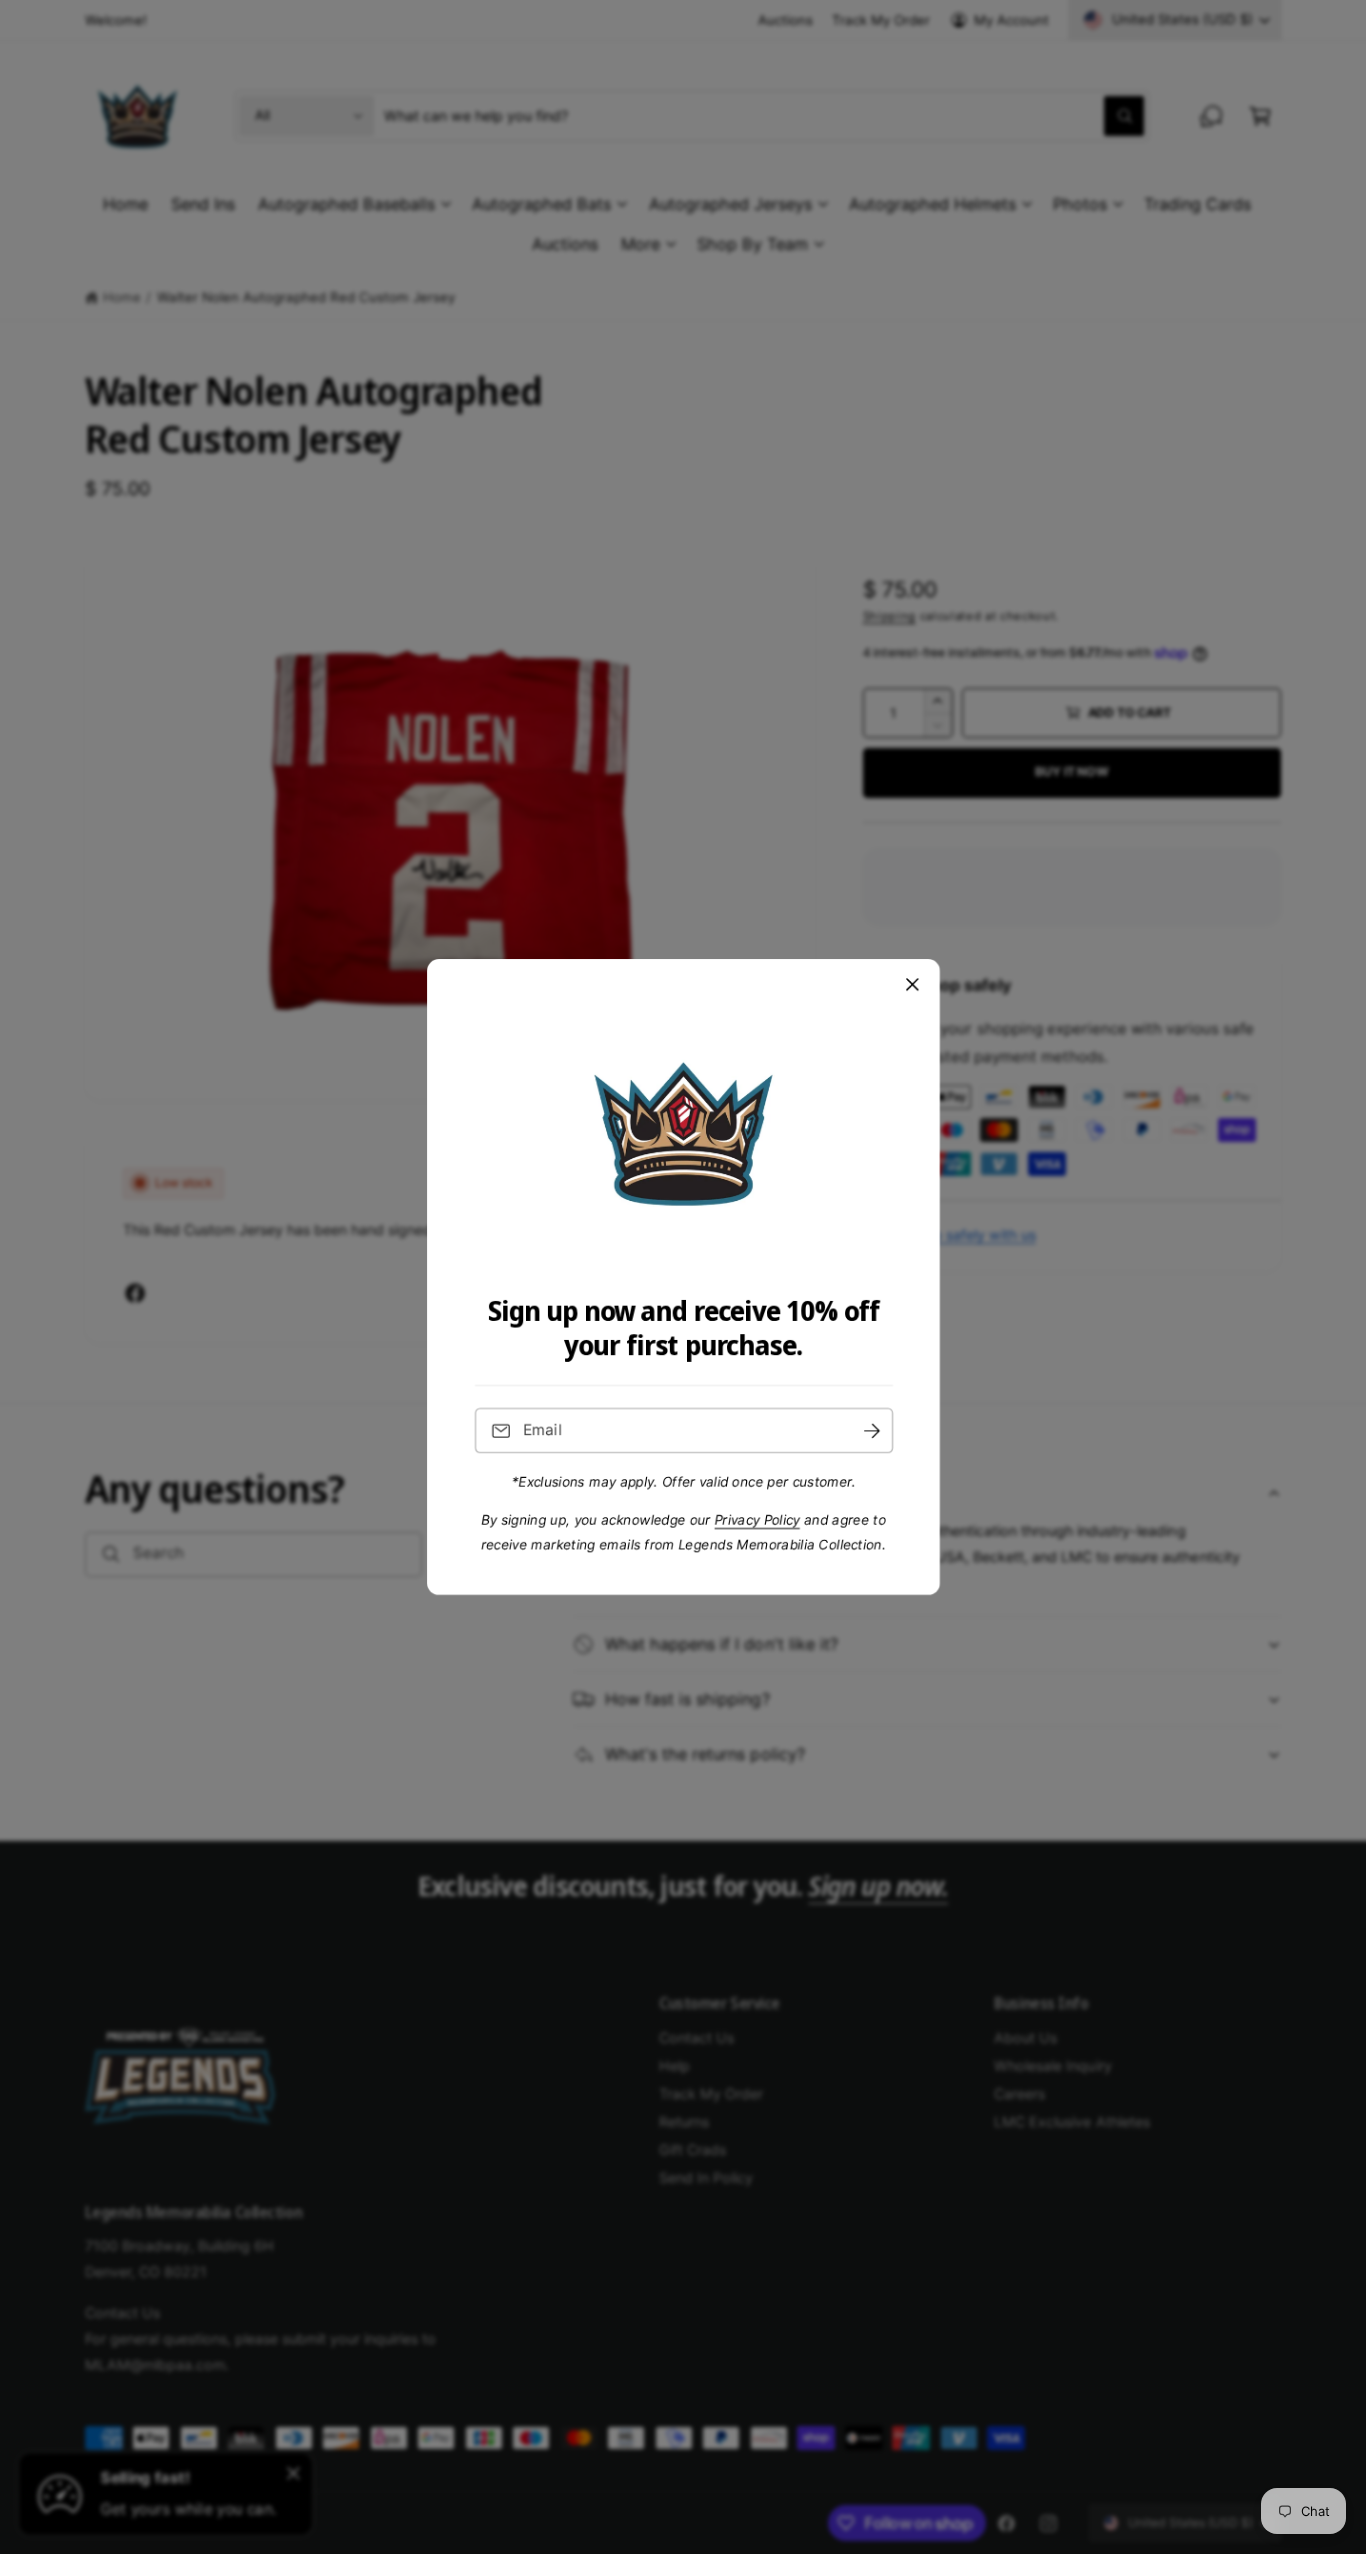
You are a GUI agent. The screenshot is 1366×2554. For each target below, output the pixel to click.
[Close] (912, 985)
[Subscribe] (871, 1430)
